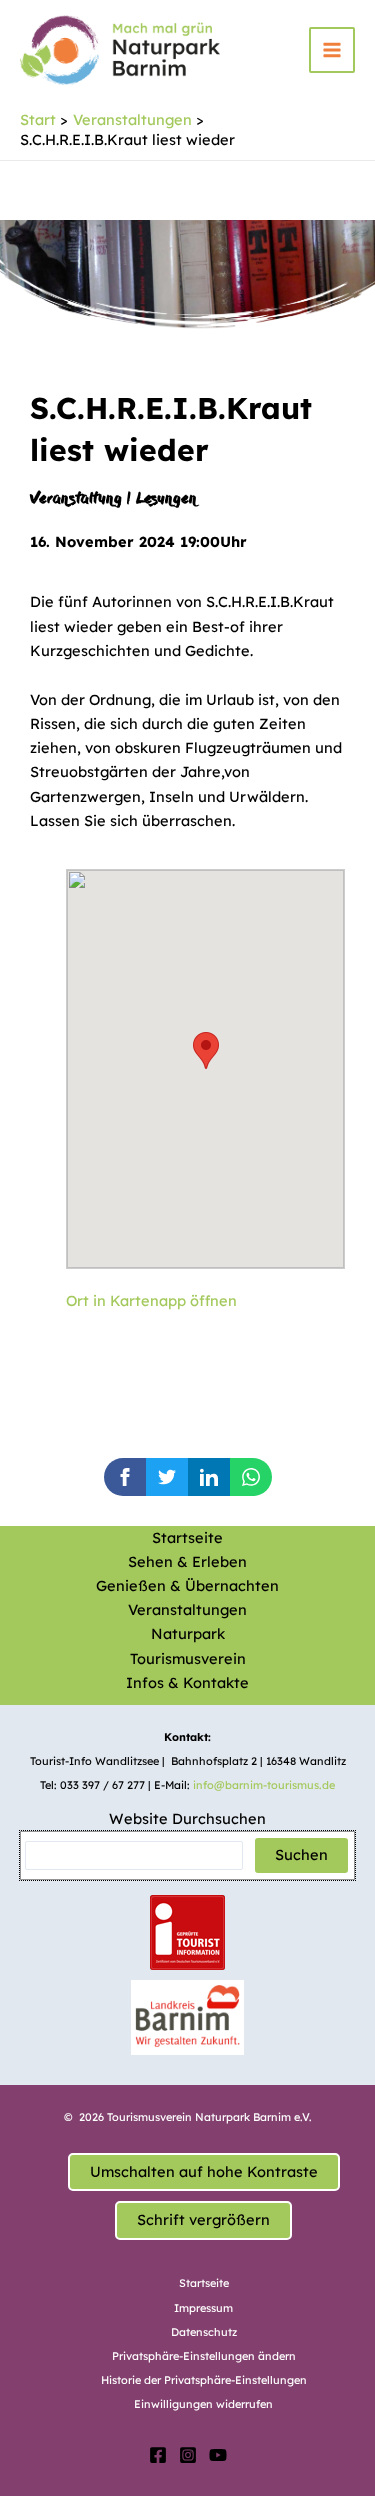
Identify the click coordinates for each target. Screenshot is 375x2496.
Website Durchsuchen (187, 1818)
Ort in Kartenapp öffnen (151, 1300)
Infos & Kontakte (187, 1682)
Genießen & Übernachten (187, 1585)
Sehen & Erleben (187, 1561)
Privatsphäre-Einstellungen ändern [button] (204, 2356)
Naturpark (188, 1633)
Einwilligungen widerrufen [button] (203, 2404)
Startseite (187, 1537)
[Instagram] (188, 2455)
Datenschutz (204, 2332)
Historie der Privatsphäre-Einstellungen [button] (204, 2380)
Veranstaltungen (187, 1609)
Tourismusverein (188, 1658)
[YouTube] (218, 2455)
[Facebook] (158, 2455)
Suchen (301, 1854)
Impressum (203, 2308)
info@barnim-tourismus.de (264, 1785)
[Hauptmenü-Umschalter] (332, 50)
